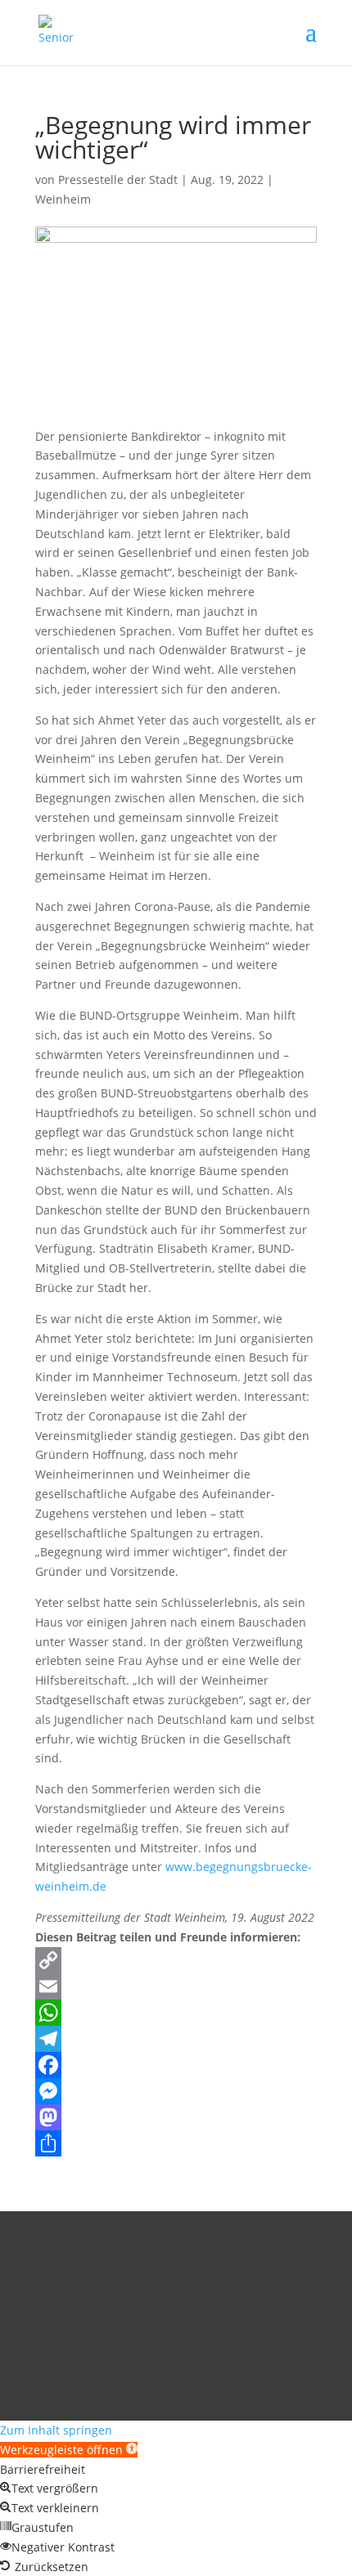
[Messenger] (176, 2091)
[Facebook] (176, 2065)
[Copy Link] (176, 1960)
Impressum (66, 2353)
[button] (69, 2450)
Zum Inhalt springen (56, 2430)
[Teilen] (176, 2143)
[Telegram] (176, 2039)
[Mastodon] (176, 2117)
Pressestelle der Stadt (118, 180)
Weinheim (63, 199)
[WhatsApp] (176, 2013)
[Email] (176, 1986)
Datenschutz (147, 2353)
